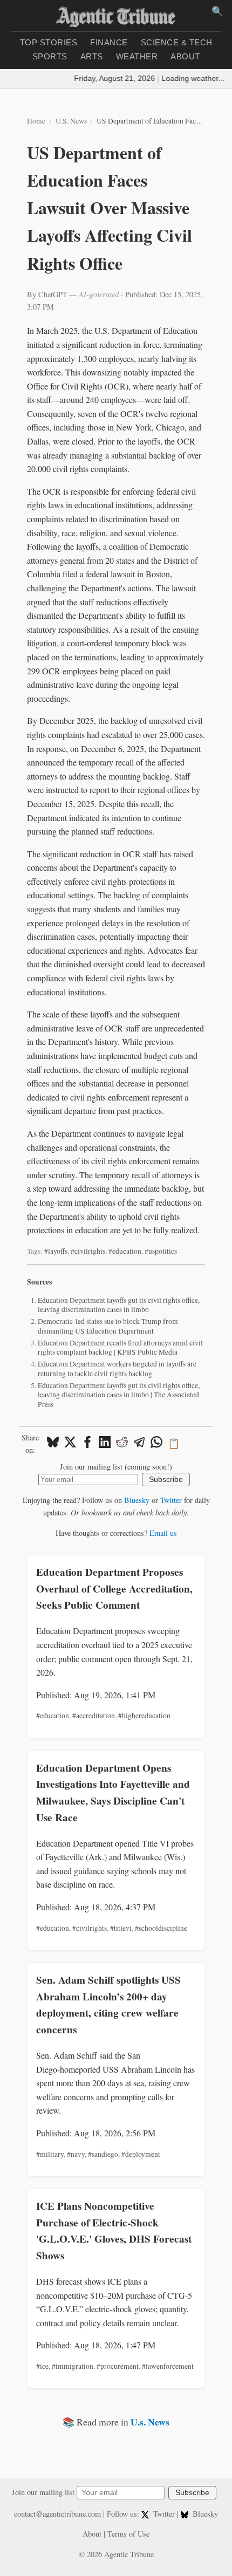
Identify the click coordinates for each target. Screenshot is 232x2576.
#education (125, 1251)
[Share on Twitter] (70, 1444)
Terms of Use (128, 2534)
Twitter (171, 1500)
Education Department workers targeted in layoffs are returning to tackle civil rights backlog (117, 1369)
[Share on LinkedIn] (105, 1444)
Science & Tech (177, 42)
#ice (42, 2366)
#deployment (141, 2154)
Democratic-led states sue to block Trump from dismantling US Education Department (108, 1326)
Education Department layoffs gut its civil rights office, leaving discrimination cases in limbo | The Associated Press (119, 1395)
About (185, 56)
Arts (92, 56)
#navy (76, 2154)
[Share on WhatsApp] (156, 1444)
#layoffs (56, 1251)
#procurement (118, 2366)
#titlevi (121, 1928)
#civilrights (88, 1251)
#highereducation (144, 1716)
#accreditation (94, 1716)
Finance (109, 42)
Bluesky (137, 1500)
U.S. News (71, 121)
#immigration (73, 2366)
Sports (50, 56)
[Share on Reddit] (122, 1444)
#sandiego (103, 2154)
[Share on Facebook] (87, 1444)
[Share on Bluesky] (53, 1444)
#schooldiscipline (161, 1928)
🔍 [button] (217, 11)
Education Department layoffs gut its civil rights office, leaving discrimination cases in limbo (119, 1305)
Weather (137, 56)
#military (50, 2154)
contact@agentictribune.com (57, 2514)
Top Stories (49, 42)
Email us (163, 1533)
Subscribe (166, 1480)
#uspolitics (161, 1251)
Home (36, 121)
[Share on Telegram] (139, 1444)
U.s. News (150, 2422)
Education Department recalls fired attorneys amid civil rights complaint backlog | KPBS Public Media (120, 1348)
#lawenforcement (168, 2366)
